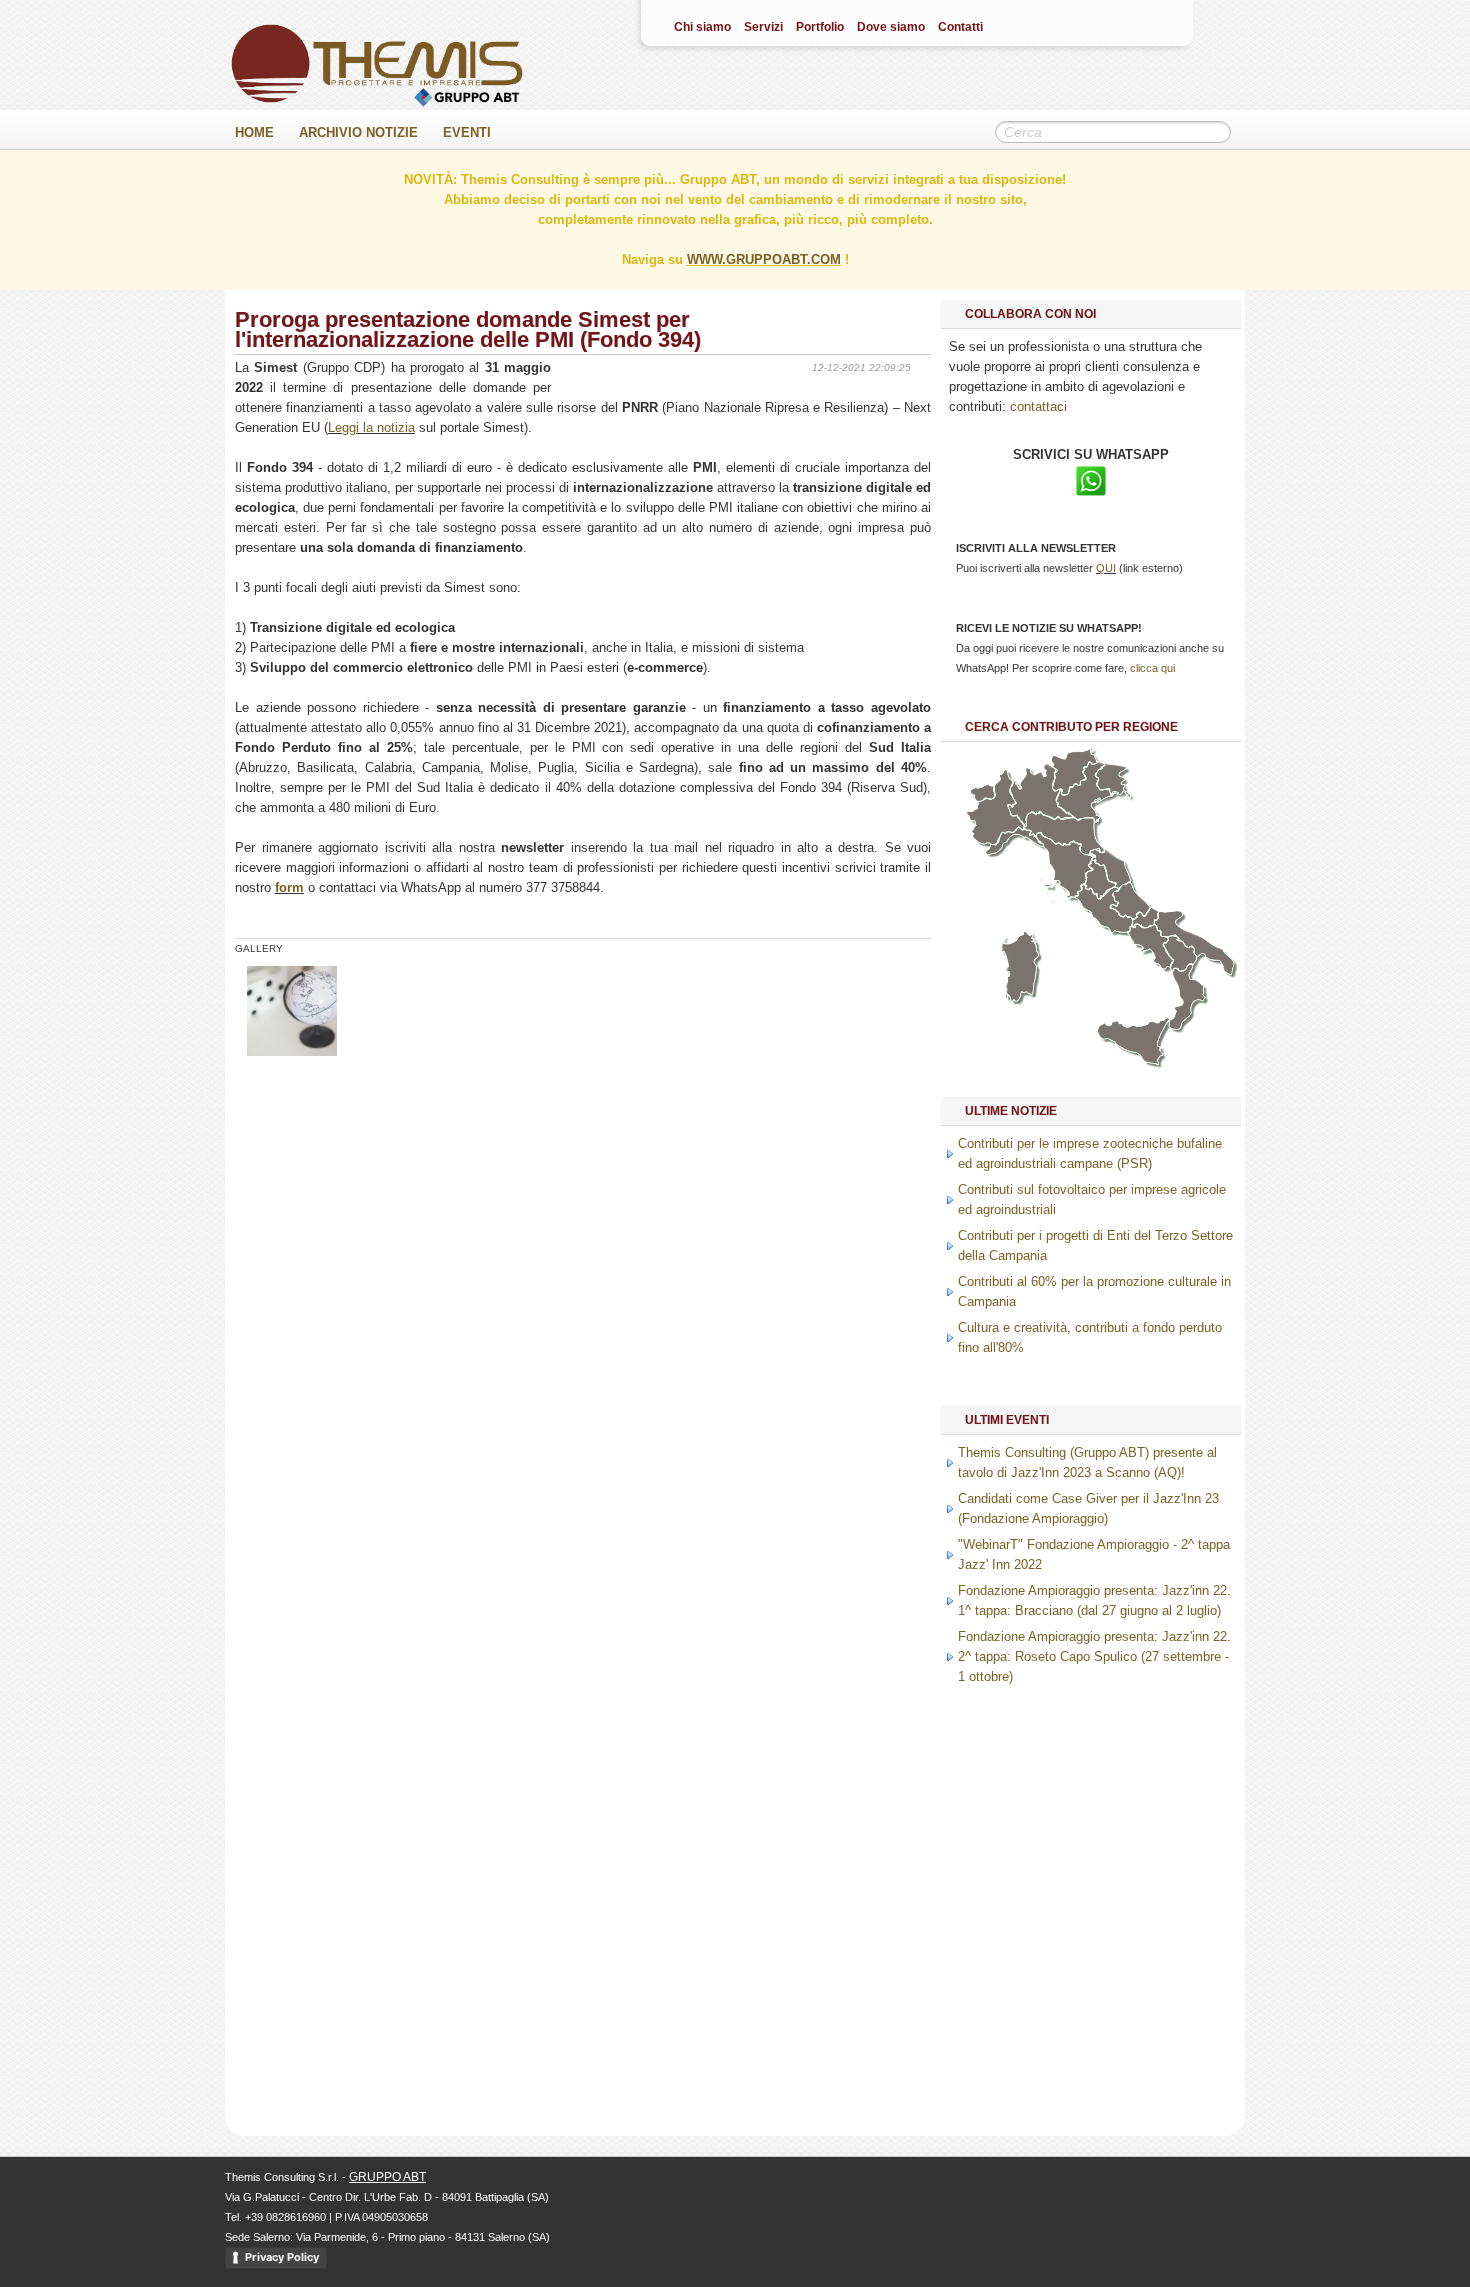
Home (254, 132)
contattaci (1038, 406)
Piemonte (994, 807)
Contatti (960, 27)
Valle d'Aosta (982, 792)
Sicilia (1133, 1041)
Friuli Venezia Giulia (1113, 780)
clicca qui (1152, 668)
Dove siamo (891, 27)
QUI (1106, 568)
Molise (1145, 917)
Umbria (1100, 879)
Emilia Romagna (1064, 834)
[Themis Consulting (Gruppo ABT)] (377, 102)
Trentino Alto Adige (1074, 771)
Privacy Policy (282, 2257)
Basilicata (1180, 953)
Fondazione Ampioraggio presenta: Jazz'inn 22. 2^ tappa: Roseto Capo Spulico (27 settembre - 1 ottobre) (1094, 1656)
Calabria (1187, 996)
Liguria (1015, 840)
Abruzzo (1130, 900)
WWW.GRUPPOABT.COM (764, 259)
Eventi (467, 132)
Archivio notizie (358, 132)
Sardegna (1019, 966)
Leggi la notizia (371, 427)
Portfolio (820, 27)
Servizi (763, 27)
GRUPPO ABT (387, 2177)
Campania (1150, 946)
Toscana (1066, 866)
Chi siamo (702, 27)
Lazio (1104, 908)
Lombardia (1041, 794)
